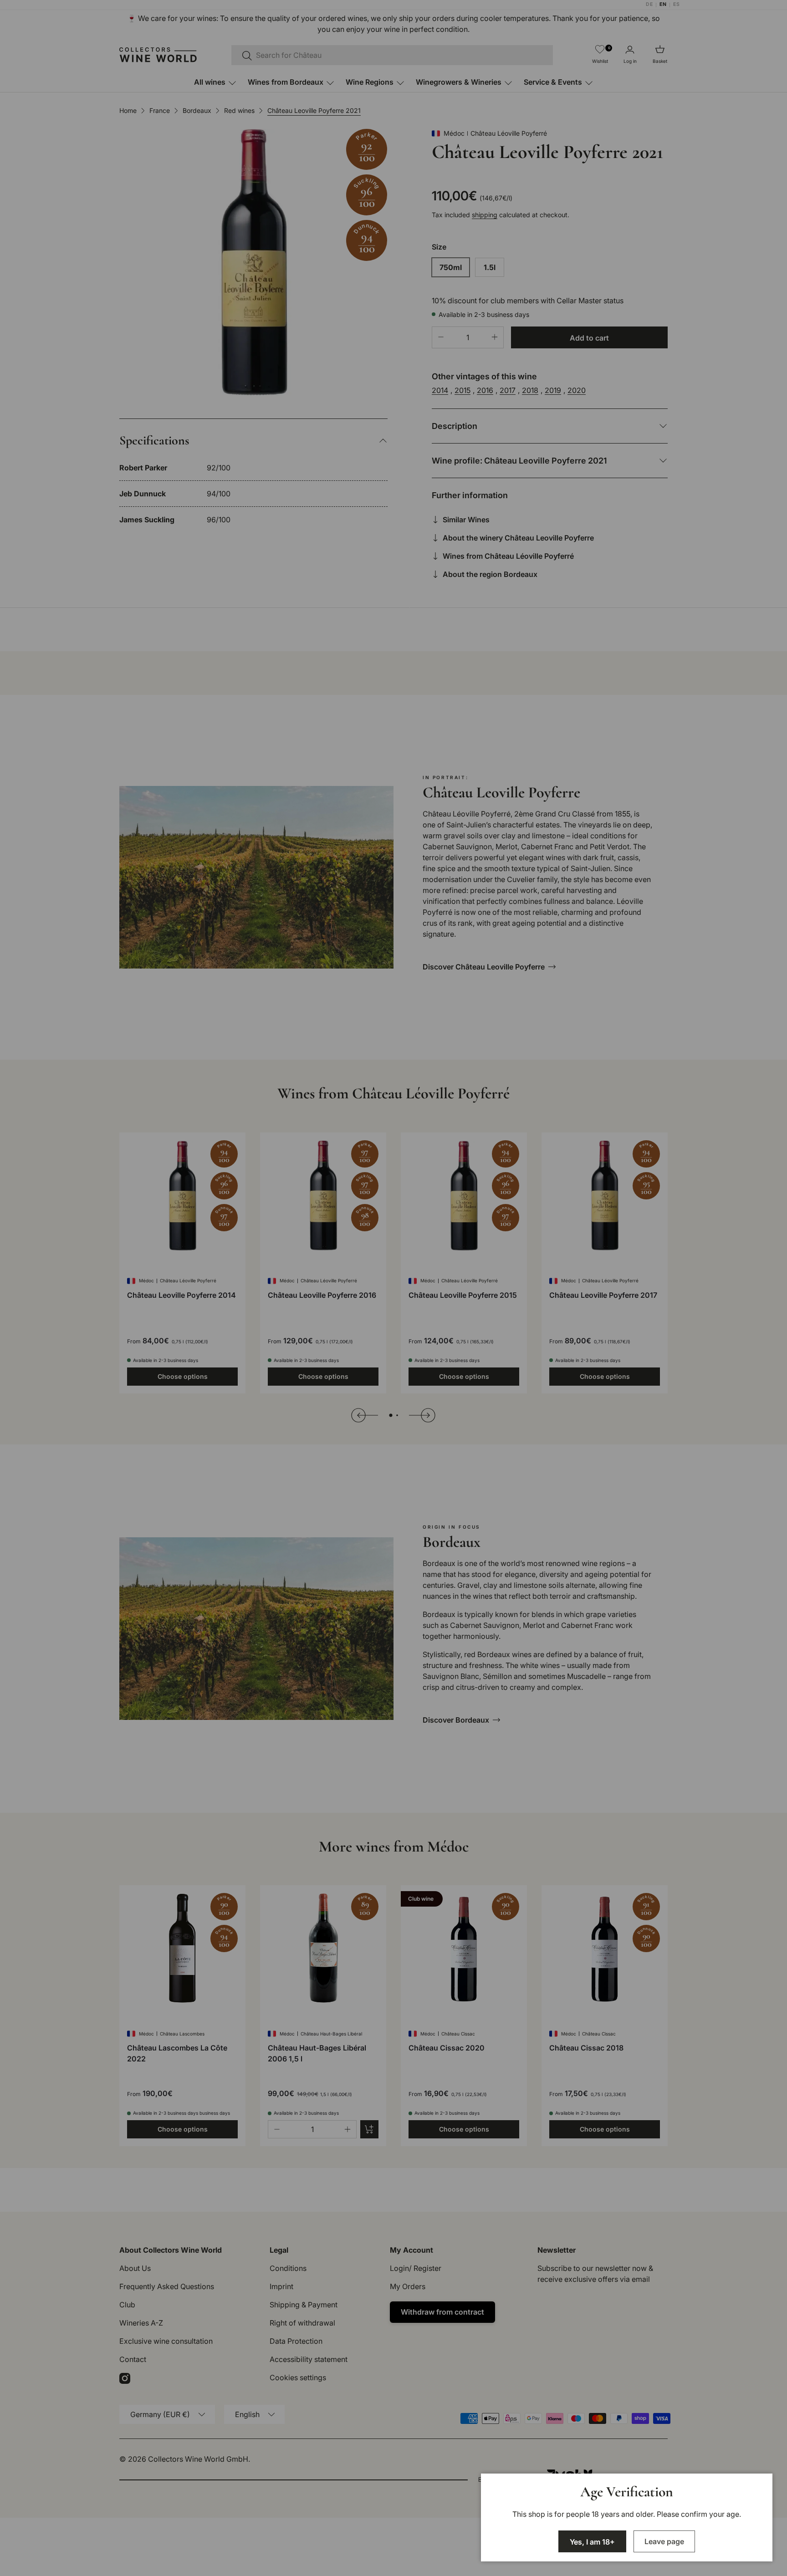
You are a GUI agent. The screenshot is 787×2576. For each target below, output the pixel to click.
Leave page (664, 2541)
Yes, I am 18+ (592, 2542)
